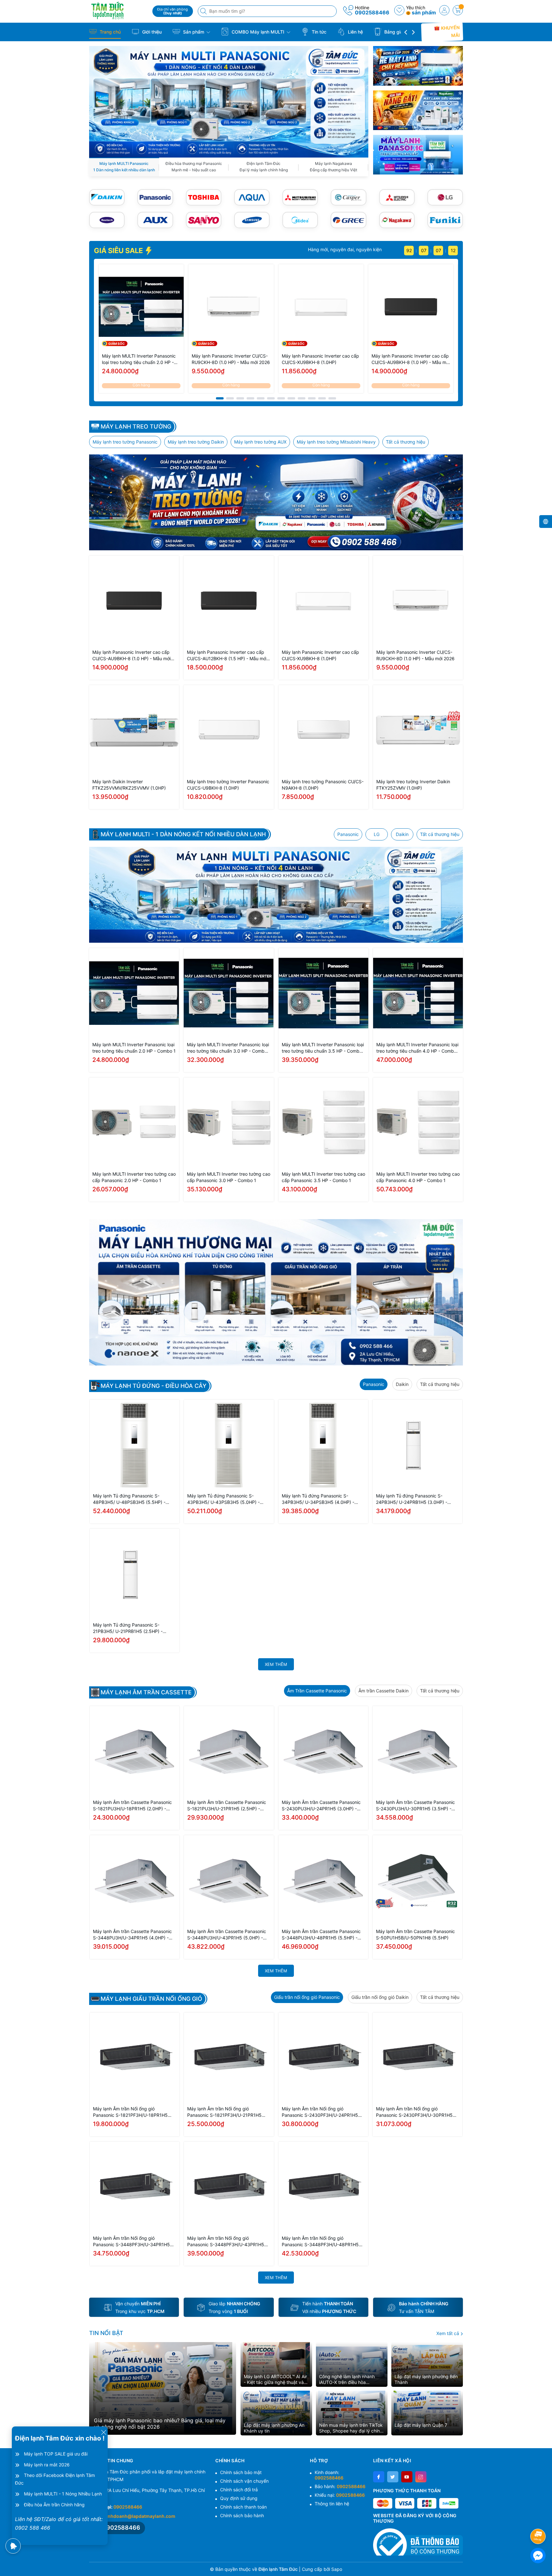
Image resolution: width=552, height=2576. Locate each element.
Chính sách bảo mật (241, 2472)
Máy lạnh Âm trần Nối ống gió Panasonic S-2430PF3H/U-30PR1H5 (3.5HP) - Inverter (414, 2112)
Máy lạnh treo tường (136, 427)
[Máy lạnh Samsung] (252, 220)
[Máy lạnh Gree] (348, 220)
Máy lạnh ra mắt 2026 (47, 2465)
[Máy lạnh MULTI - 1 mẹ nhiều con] (276, 895)
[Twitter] (393, 2477)
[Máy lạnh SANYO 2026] (204, 220)
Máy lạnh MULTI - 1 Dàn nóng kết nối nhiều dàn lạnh (183, 834)
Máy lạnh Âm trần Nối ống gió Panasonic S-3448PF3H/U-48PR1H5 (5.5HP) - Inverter (320, 2242)
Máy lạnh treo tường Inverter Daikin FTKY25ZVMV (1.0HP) (413, 785)
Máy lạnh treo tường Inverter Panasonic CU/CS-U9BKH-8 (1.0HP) (228, 785)
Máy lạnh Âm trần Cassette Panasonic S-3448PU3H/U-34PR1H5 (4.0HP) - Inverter (132, 1935)
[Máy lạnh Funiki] (445, 220)
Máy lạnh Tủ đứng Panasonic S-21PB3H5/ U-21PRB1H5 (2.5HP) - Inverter (128, 1628)
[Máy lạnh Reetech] (107, 220)
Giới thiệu (151, 32)
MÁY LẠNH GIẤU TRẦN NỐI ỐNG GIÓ (151, 1999)
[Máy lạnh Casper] (348, 197)
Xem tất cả (448, 2333)
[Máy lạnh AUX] (155, 220)
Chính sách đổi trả (239, 2490)
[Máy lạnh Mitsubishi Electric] (397, 197)
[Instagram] (421, 2477)
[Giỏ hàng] (458, 10)
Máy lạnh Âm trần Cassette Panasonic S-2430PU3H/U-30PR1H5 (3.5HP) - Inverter (415, 1806)
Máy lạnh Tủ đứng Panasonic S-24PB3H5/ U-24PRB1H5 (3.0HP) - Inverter (412, 1499)
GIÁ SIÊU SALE (119, 251)
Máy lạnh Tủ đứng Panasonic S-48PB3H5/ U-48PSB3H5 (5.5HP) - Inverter (129, 1499)
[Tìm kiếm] (204, 11)
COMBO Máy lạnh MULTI (258, 32)
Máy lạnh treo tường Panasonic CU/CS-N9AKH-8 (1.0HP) (323, 785)
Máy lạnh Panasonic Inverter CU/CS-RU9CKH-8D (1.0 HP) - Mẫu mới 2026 (231, 359)
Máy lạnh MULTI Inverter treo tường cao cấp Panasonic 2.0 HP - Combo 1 (134, 1177)
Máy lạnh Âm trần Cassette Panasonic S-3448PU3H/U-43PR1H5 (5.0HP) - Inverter (227, 1935)
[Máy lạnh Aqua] (252, 197)
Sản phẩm (194, 32)
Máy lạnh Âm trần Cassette (146, 1692)
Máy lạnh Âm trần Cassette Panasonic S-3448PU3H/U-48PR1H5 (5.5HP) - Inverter (321, 1935)
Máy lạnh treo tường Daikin (196, 442)
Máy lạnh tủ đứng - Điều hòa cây (153, 1386)
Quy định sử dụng (239, 2498)
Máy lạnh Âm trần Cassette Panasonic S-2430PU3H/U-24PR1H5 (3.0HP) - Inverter (321, 1806)
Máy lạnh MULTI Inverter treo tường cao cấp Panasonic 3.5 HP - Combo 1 (323, 1177)
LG (377, 834)
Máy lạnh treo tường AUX (260, 442)
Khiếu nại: (340, 2495)
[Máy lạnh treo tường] (276, 502)
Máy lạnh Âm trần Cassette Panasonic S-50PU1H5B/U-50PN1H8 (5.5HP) (415, 1934)
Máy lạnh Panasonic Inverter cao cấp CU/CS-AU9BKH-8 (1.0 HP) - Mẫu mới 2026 (411, 359)
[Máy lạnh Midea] (300, 220)
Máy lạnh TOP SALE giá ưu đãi (56, 2454)
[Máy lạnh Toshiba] (204, 197)
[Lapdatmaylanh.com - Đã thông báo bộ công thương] (418, 2542)
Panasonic (348, 834)
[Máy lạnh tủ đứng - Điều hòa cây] (276, 1292)
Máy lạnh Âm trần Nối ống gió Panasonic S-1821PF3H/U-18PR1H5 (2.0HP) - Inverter (130, 2112)
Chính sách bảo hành (242, 2515)
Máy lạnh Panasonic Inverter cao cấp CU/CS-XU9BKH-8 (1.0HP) (320, 359)
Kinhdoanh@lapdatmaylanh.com (139, 2516)
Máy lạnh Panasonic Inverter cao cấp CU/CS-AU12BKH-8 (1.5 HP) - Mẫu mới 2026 (227, 656)
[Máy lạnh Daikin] (107, 197)
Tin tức (318, 32)
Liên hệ (355, 32)
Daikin (402, 834)
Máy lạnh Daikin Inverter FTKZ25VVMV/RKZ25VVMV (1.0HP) (129, 785)
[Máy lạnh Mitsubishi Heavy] (300, 197)
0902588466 (372, 12)
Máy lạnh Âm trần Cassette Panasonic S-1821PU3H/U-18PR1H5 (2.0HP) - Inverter (132, 1806)
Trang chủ (110, 32)
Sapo (337, 2569)
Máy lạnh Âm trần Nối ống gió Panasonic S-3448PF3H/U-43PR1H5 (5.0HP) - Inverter (226, 2242)
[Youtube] (407, 2477)
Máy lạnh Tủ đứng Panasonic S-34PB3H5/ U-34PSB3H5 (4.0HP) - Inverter (318, 1499)
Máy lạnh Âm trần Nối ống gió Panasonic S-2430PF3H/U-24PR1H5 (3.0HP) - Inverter (320, 2112)
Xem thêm (276, 1664)
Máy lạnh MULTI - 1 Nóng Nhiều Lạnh (63, 2494)
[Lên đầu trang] (539, 2519)
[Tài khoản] (444, 10)
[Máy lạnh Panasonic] (155, 197)
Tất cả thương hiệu (406, 442)
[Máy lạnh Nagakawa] (397, 220)
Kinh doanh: (329, 2475)
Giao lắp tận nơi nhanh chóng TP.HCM (341, 249)
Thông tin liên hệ (332, 2504)
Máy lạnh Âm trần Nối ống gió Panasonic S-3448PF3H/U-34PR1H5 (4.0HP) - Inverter (131, 2242)
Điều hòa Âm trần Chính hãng (54, 2505)
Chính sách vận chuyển (244, 2481)
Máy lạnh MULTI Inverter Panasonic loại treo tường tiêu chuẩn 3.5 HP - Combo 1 (323, 1048)
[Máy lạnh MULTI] (229, 101)
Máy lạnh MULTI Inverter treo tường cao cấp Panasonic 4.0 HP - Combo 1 (418, 1177)
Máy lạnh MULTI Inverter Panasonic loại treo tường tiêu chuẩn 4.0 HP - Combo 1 (417, 1048)
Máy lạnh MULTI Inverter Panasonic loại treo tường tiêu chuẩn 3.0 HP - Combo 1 (228, 1048)
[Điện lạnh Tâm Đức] (119, 10)
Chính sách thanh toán (243, 2507)
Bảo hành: (340, 2486)
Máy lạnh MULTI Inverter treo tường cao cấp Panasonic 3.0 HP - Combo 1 (229, 1177)
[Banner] (418, 66)
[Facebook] (379, 2477)
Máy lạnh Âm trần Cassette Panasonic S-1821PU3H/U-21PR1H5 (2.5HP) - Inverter (227, 1806)
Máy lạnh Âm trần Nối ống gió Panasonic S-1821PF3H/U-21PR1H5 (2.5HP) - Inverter (224, 2112)
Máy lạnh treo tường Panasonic (125, 442)
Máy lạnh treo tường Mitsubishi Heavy (336, 442)
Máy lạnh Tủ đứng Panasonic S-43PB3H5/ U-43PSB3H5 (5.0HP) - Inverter (223, 1499)
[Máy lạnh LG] (445, 197)
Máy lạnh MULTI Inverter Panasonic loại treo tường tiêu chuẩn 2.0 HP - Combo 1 (139, 359)
